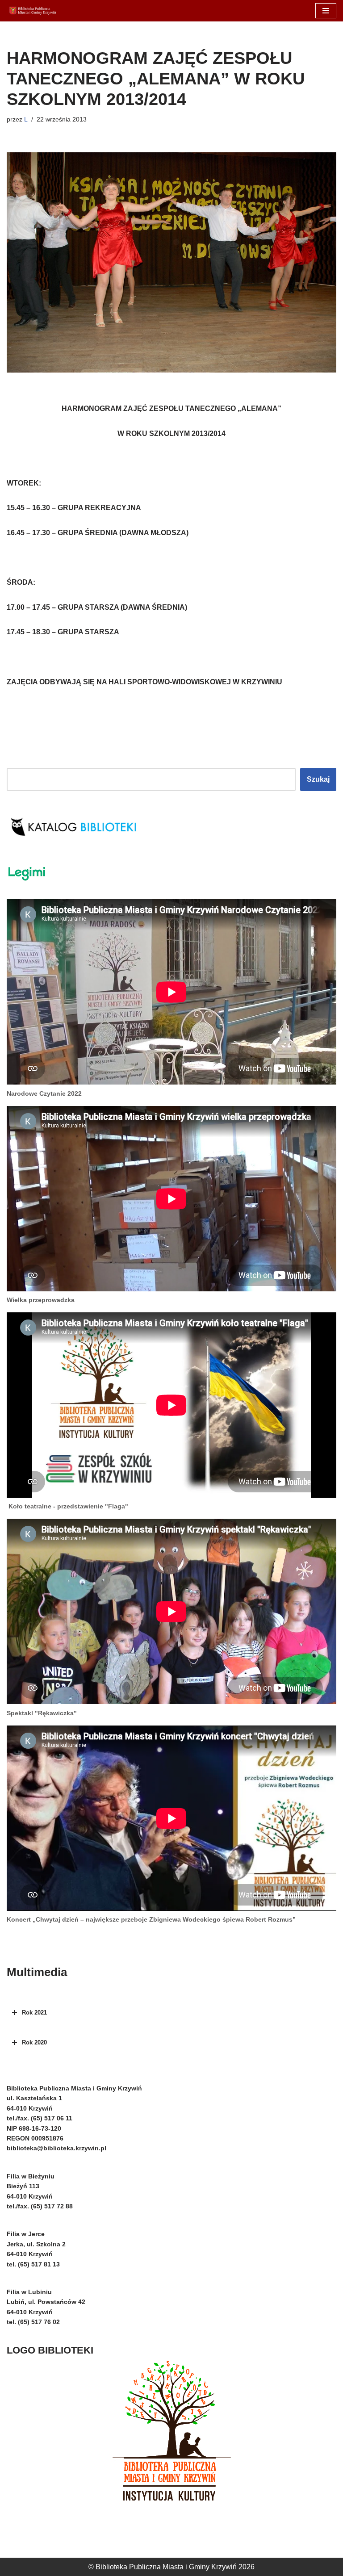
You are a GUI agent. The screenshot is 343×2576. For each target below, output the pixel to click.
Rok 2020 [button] (34, 2042)
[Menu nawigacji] (326, 11)
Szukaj (318, 779)
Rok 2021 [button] (34, 2013)
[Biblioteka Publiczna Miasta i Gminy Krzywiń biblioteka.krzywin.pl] (33, 11)
